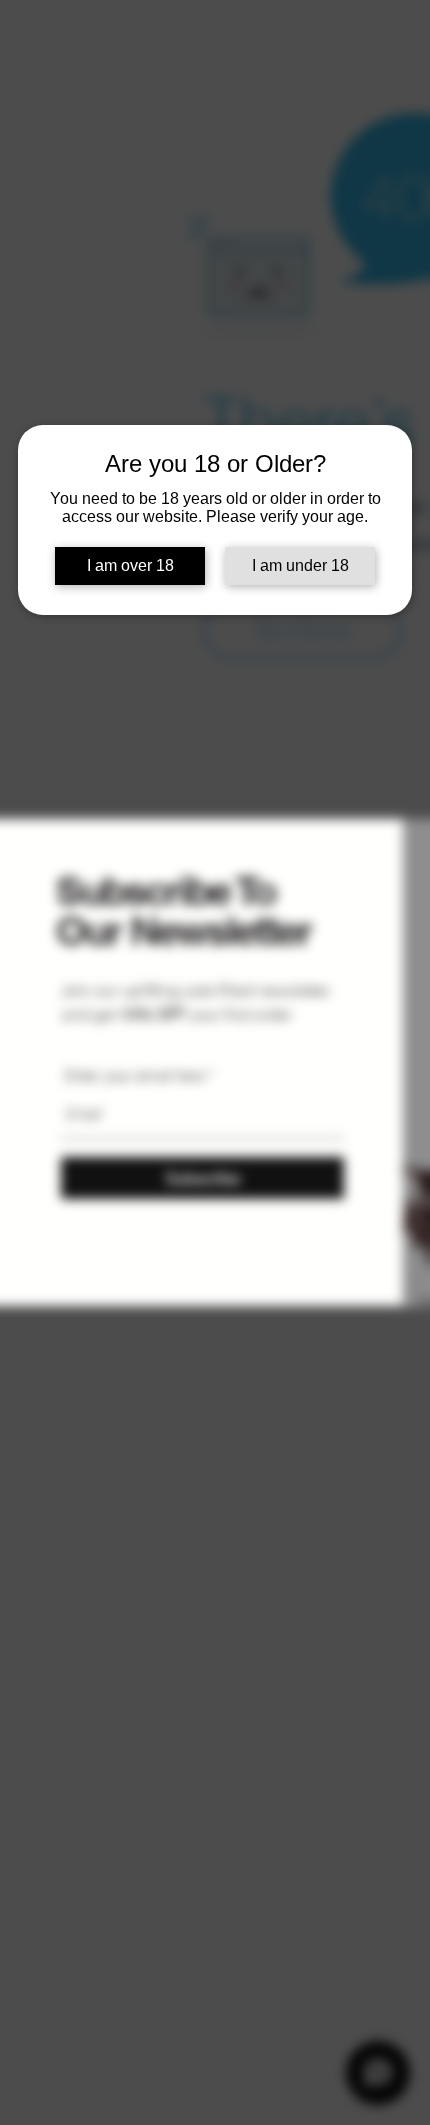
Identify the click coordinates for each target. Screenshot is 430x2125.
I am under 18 (300, 565)
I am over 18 (130, 565)
